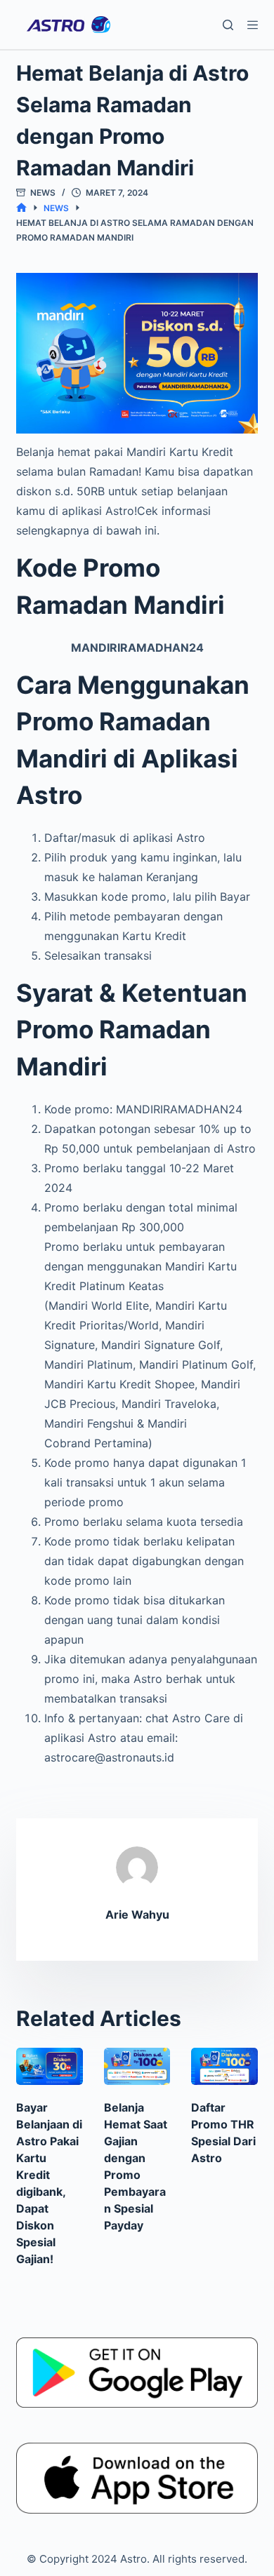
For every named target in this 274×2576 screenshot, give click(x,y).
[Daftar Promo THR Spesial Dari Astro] (224, 2066)
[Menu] (253, 25)
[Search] (228, 25)
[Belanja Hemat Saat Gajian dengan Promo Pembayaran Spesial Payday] (137, 2066)
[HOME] (21, 208)
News (43, 193)
